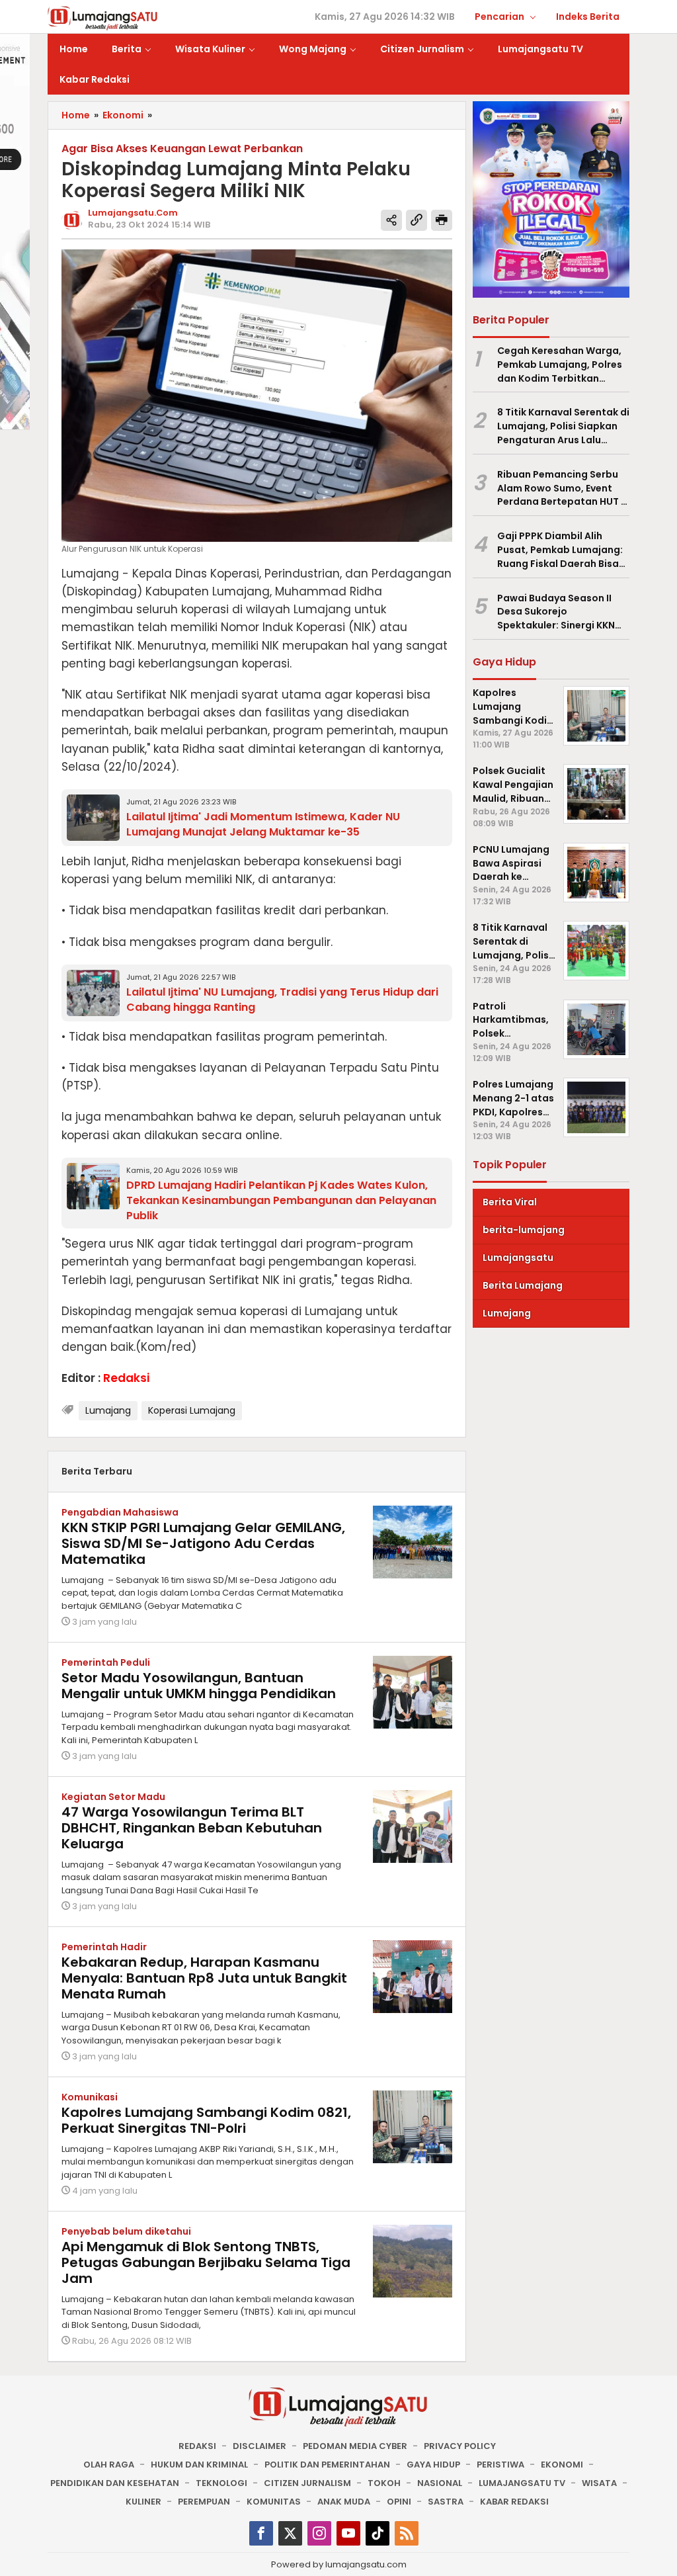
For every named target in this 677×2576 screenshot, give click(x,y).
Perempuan (204, 2502)
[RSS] (407, 2533)
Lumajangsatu (518, 1258)
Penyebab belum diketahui (126, 2231)
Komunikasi (90, 2097)
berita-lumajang (524, 1230)
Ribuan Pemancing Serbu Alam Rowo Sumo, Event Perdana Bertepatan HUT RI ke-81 (563, 488)
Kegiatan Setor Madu (113, 1797)
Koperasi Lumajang (192, 1410)
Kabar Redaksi (514, 2502)
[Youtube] (348, 2533)
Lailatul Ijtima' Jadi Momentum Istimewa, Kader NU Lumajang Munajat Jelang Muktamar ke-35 (263, 824)
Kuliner (143, 2502)
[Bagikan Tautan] (391, 220)
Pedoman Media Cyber (355, 2446)
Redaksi (197, 2446)
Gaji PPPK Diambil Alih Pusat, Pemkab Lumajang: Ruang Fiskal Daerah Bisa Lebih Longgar (560, 550)
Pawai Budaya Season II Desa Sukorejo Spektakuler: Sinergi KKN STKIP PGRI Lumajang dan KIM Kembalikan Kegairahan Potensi (558, 612)
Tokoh (384, 2483)
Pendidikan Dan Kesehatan (115, 2483)
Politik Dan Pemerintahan (327, 2465)
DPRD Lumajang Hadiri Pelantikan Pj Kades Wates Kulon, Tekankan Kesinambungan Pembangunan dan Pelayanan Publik (281, 1200)
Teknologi (221, 2483)
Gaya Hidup (433, 2465)
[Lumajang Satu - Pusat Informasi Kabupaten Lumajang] (103, 17)
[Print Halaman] (442, 220)
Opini (399, 2502)
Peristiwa (500, 2465)
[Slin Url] (417, 220)
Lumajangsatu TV (522, 2483)
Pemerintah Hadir (104, 1947)
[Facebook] (261, 2533)
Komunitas (274, 2502)
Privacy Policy (460, 2446)
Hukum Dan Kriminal (199, 2465)
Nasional (440, 2483)
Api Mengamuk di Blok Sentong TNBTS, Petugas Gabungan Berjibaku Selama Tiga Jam (206, 2262)
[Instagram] (319, 2533)
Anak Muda (344, 2502)
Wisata (599, 2483)
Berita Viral (510, 1202)
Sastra (446, 2502)
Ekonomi (562, 2465)
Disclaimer (259, 2446)
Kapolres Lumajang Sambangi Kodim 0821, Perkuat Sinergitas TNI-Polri (206, 2120)
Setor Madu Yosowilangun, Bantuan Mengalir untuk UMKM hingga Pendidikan (199, 1686)
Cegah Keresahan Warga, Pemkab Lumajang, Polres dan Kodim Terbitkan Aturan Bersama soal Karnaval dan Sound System (560, 365)
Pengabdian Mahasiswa (120, 1512)
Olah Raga (109, 2465)
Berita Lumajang (523, 1285)
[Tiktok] (378, 2533)
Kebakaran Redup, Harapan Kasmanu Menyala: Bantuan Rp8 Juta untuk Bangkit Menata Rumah (204, 1978)
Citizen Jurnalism (307, 2483)
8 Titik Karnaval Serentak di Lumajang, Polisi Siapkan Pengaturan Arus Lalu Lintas (563, 426)
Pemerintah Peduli (106, 1662)
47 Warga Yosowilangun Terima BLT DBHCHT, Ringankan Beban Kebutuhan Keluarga (192, 1828)
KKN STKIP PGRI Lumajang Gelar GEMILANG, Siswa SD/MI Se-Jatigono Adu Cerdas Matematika (203, 1543)
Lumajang (108, 1410)
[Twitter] (290, 2533)
